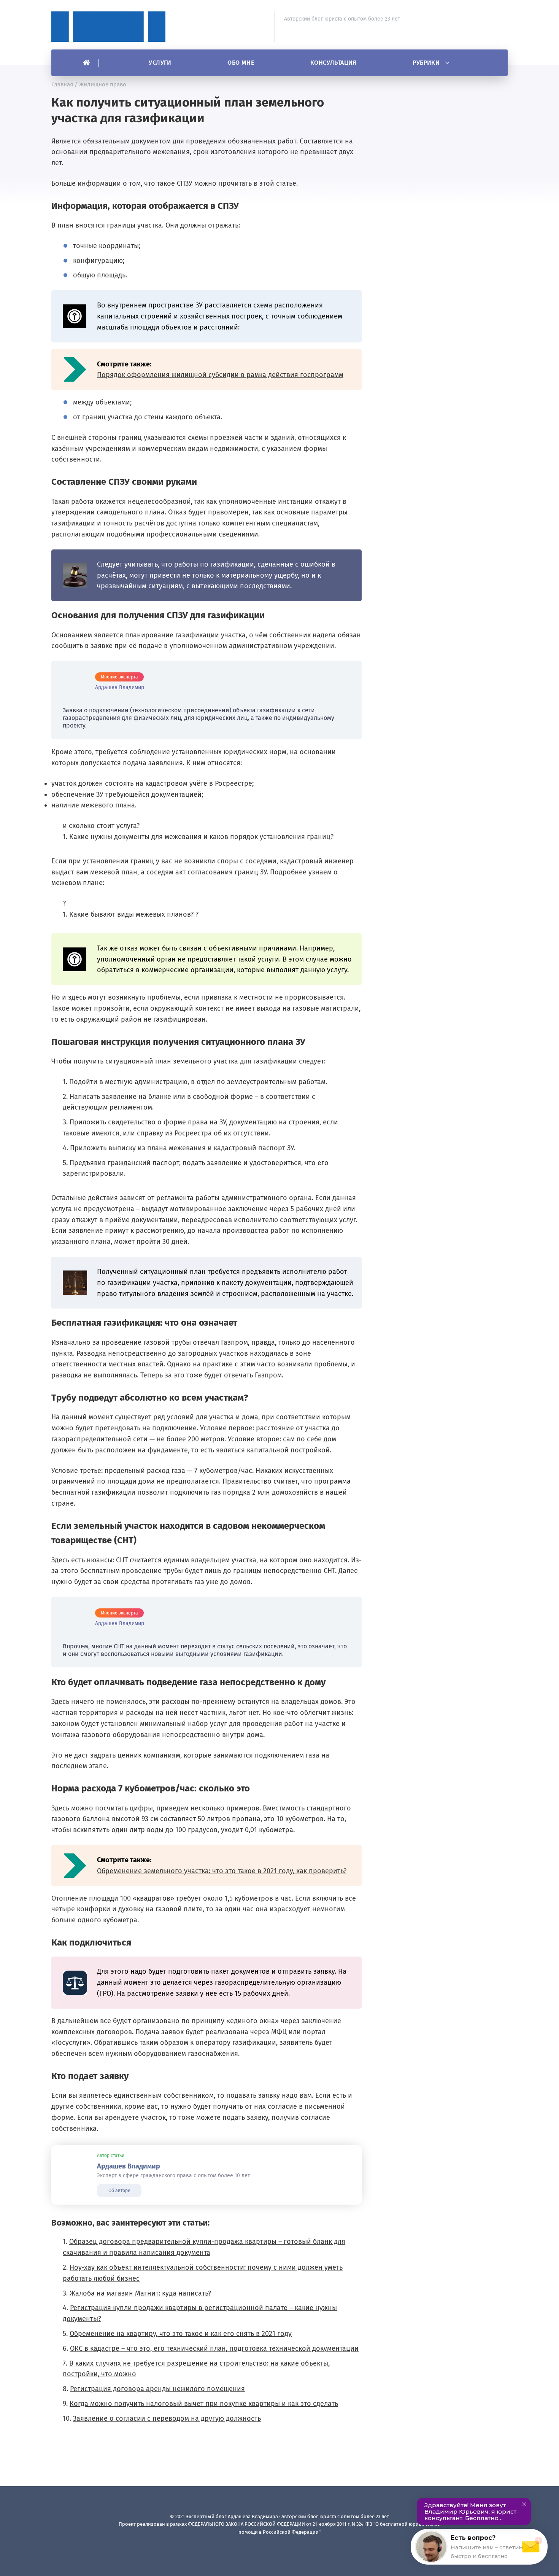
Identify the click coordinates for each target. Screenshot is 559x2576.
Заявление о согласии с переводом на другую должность (167, 2418)
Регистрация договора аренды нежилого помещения (157, 2389)
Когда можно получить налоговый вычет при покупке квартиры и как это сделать (204, 2404)
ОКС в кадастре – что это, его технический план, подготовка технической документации (214, 2348)
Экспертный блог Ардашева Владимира (108, 27)
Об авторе (119, 2191)
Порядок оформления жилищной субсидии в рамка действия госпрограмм (220, 375)
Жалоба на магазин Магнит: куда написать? (140, 2293)
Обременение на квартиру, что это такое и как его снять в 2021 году (181, 2334)
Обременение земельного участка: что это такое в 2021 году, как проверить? (222, 1871)
